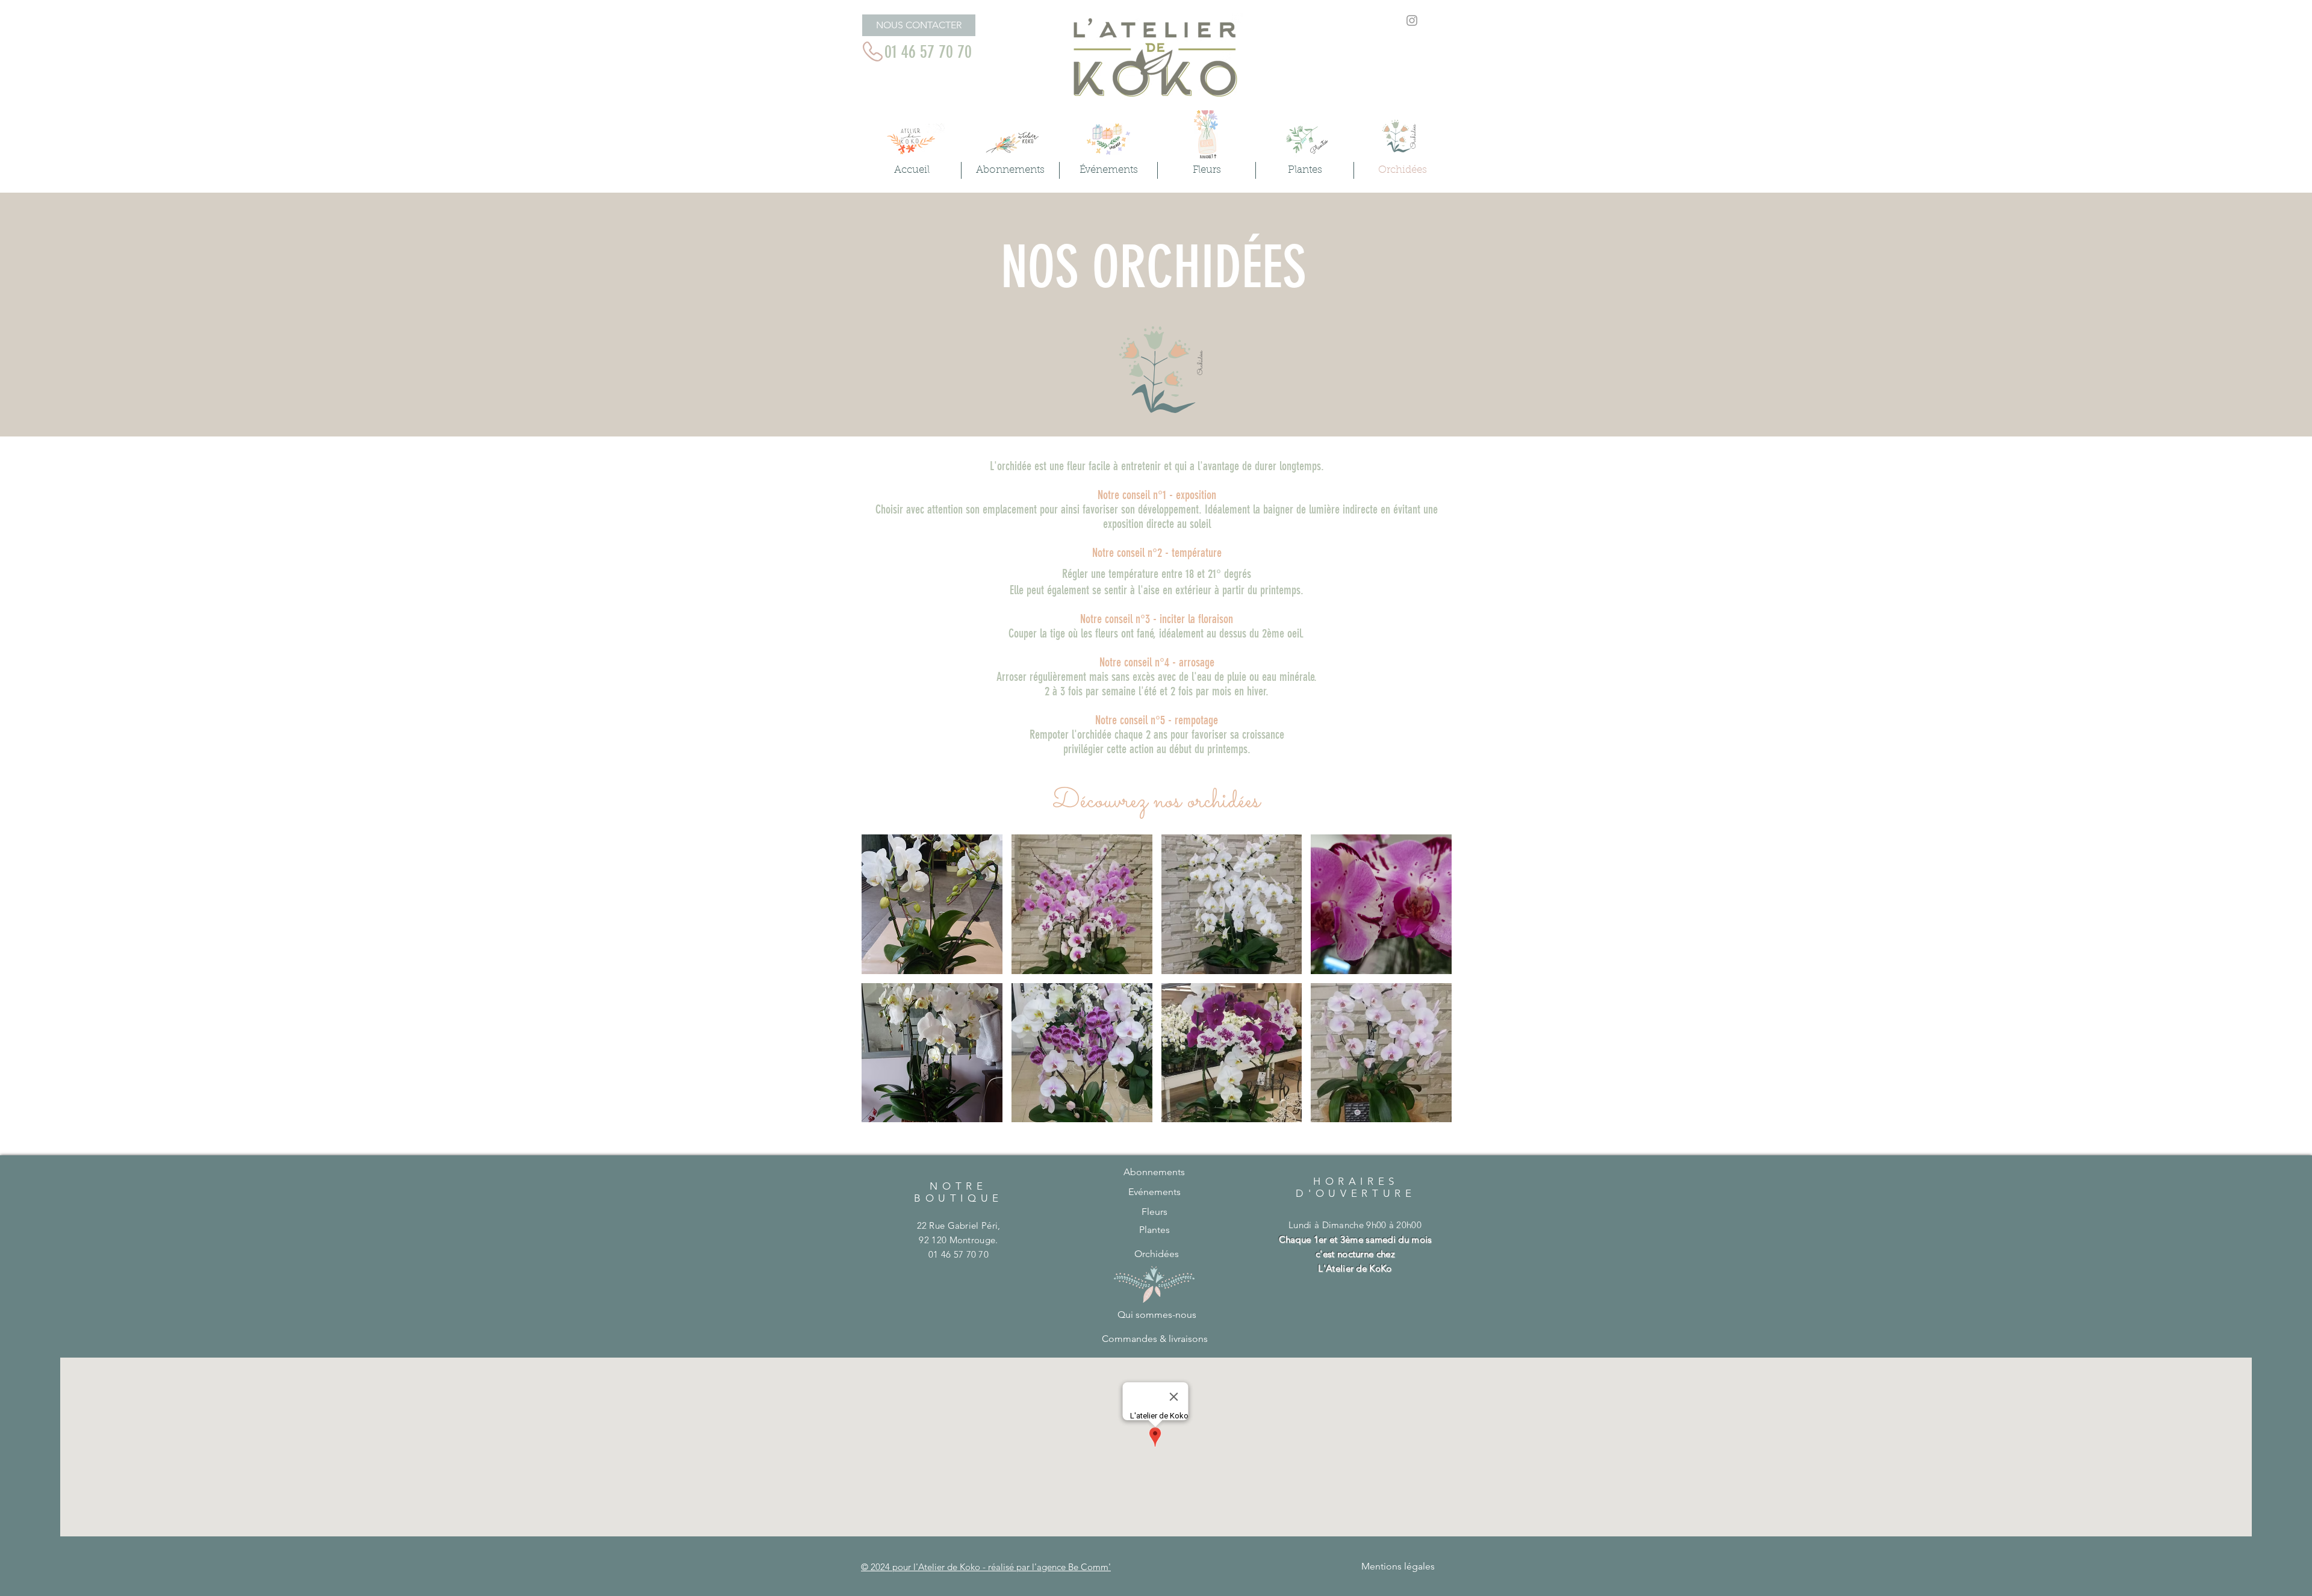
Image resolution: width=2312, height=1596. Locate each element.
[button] (932, 904)
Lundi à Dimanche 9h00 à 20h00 (1355, 1239)
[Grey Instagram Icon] (1412, 20)
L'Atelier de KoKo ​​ (1355, 1268)
